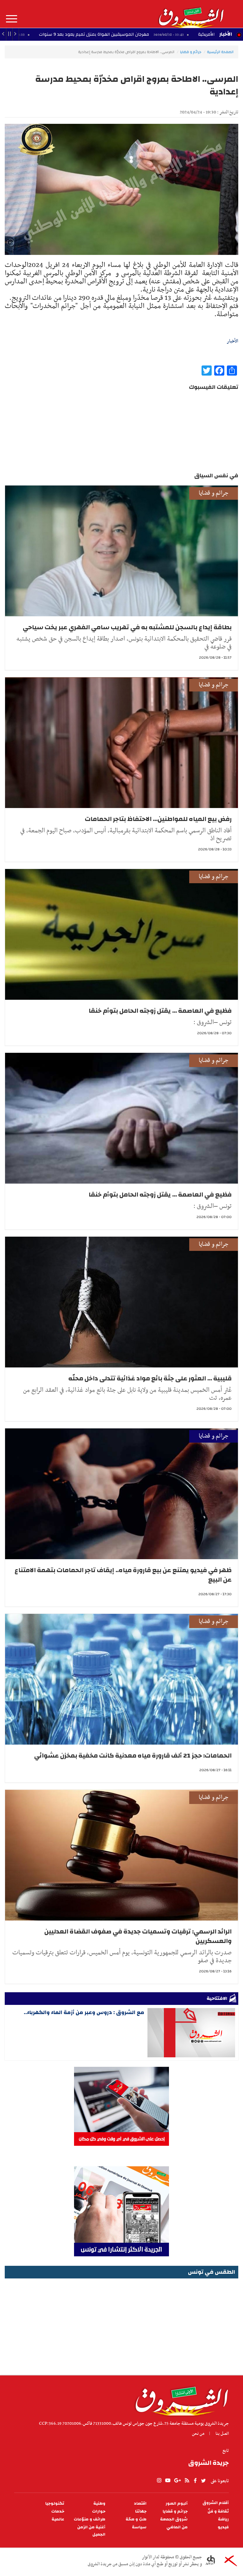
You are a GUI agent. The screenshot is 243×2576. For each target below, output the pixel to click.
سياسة (139, 2527)
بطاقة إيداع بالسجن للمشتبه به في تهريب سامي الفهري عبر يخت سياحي (127, 627)
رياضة (223, 2519)
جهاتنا (141, 2511)
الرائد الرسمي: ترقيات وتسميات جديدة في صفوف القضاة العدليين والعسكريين (138, 1936)
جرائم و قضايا (191, 52)
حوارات (99, 2511)
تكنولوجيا (55, 2504)
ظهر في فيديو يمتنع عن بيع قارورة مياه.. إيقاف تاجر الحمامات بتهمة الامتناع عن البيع (123, 1575)
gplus (177, 2481)
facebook (195, 2481)
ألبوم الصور (177, 2504)
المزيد (12, 19)
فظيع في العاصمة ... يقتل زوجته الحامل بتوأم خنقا (160, 1011)
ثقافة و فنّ (218, 2511)
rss (187, 2481)
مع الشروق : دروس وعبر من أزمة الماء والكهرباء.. (84, 2012)
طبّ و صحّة (136, 2519)
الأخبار (226, 34)
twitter (204, 2481)
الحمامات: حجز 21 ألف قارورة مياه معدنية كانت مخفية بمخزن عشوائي (133, 1756)
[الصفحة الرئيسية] (191, 14)
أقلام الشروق (216, 2503)
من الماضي (177, 2527)
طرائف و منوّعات (90, 2519)
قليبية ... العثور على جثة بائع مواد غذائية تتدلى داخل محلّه (150, 1378)
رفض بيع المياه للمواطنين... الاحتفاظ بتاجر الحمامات (158, 819)
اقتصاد (140, 2504)
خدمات (58, 2511)
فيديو (223, 2527)
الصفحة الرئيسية (220, 52)
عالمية (58, 2519)
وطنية (99, 2504)
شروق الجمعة (174, 2519)
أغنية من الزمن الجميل (91, 2531)
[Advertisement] (121, 2325)
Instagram (159, 2481)
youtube (168, 2481)
